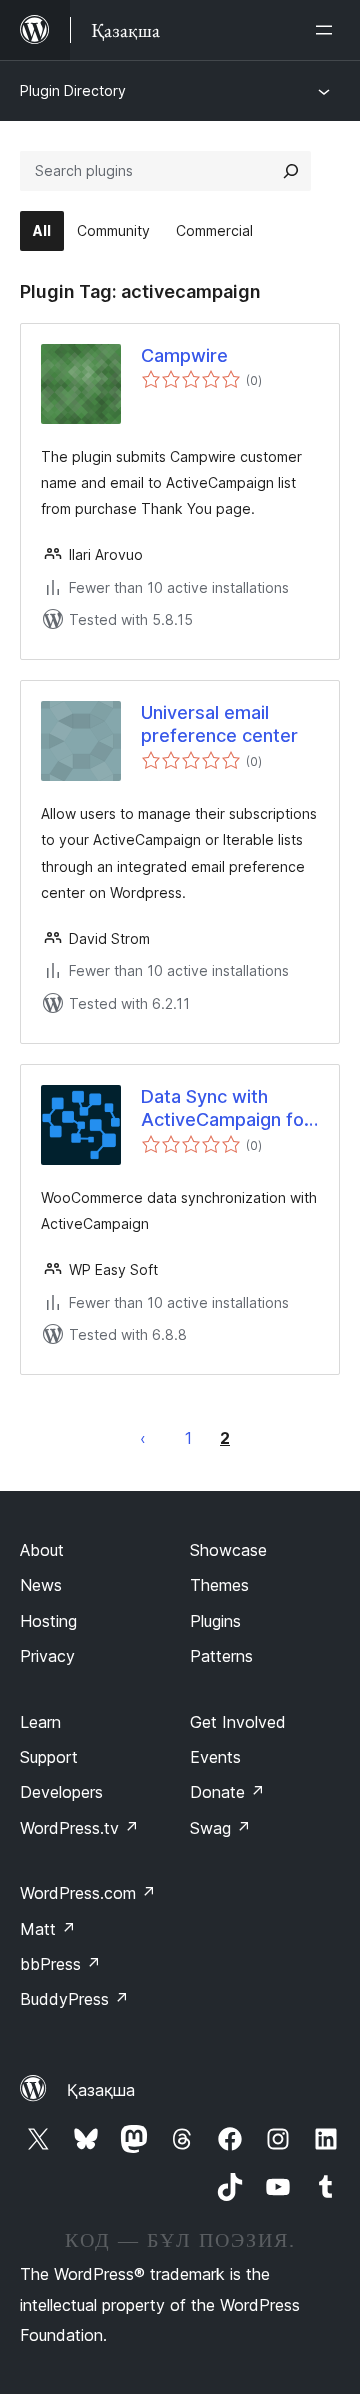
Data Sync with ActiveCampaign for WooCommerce (226, 1109)
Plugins (215, 1621)
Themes (219, 1585)
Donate (227, 1792)
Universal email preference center (219, 724)
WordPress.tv (79, 1828)
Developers (61, 1792)
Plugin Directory (73, 90)
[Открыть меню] (328, 30)
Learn (40, 1722)
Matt (48, 1929)
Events (215, 1757)
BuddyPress (74, 1999)
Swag (220, 1828)
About (42, 1550)
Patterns (221, 1656)
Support (49, 1757)
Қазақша (101, 2090)
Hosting (48, 1621)
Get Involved (238, 1722)
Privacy (47, 1656)
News (41, 1585)
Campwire (184, 355)
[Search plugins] (291, 171)
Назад (143, 1438)
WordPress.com (88, 1893)
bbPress (60, 1964)
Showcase (228, 1550)
